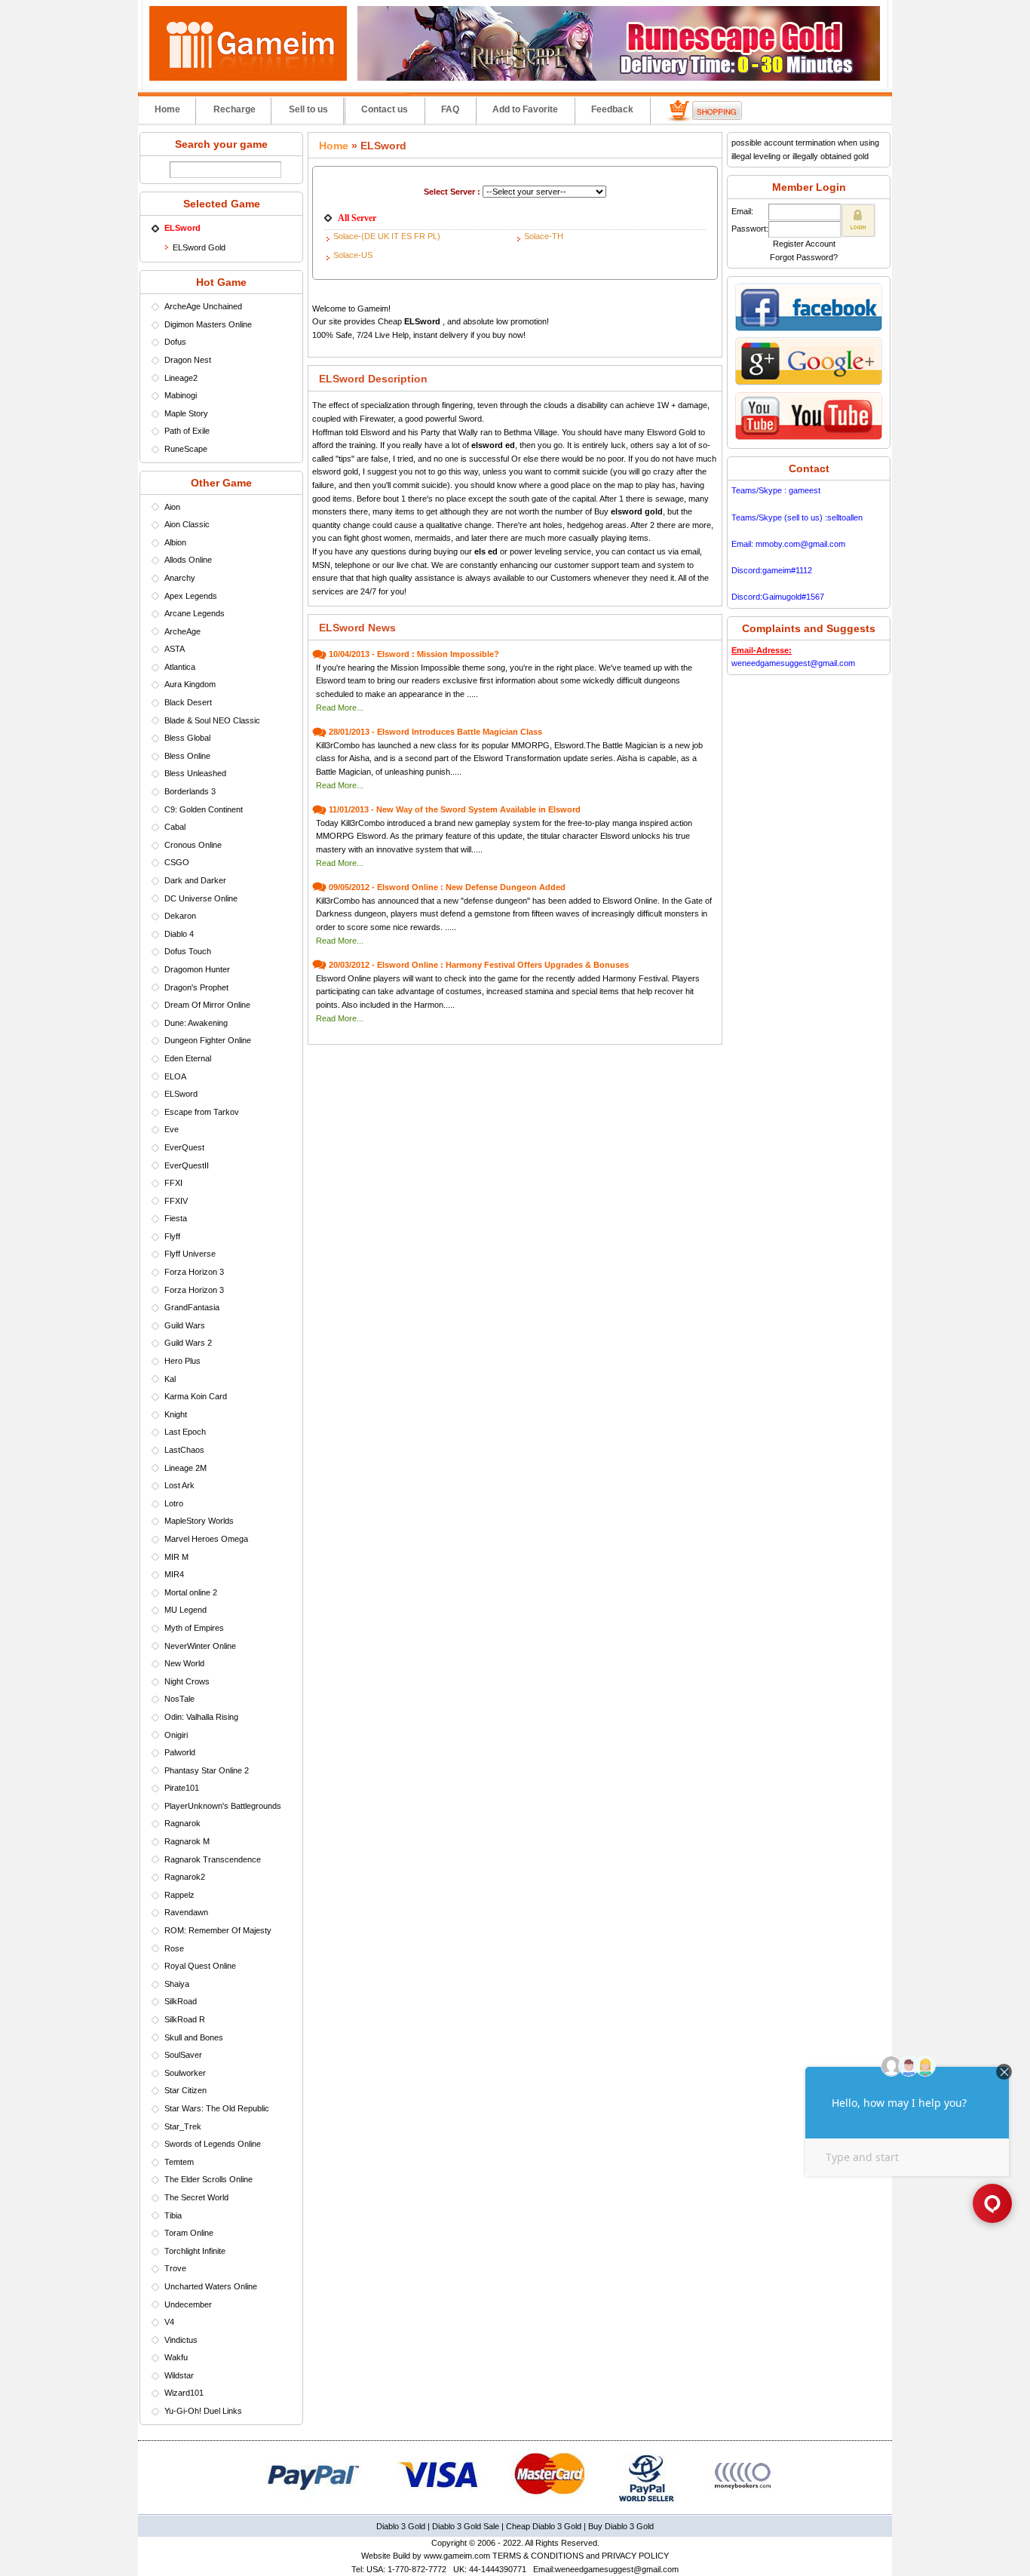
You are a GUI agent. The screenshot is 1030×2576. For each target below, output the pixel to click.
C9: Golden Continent (204, 809)
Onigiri (176, 1735)
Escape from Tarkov (202, 1112)
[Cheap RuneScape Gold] (619, 78)
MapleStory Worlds (199, 1521)
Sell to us (308, 109)
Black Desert (188, 702)
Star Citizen (185, 2090)
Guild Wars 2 (188, 1343)
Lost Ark (179, 1485)
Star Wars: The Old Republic (217, 2108)
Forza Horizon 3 (194, 1272)
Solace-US (353, 255)
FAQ (450, 109)
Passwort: (750, 229)
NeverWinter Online (200, 1646)
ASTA (175, 649)
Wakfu (176, 2357)
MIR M (176, 1557)
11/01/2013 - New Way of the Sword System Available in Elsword (455, 809)
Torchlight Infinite (195, 2251)
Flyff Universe (190, 1254)
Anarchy (180, 578)
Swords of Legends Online (213, 2144)
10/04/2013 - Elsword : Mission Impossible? (414, 654)
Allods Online (188, 560)
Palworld (180, 1752)
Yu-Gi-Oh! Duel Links (203, 2411)
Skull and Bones (194, 2037)
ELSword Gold (199, 247)
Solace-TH (544, 236)
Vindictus (181, 2340)
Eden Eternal (188, 1058)
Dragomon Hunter (197, 969)
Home (167, 109)
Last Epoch (185, 1432)
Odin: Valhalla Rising (201, 1717)
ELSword (181, 1094)
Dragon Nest (188, 360)
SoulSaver (183, 2055)
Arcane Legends (195, 613)
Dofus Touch (188, 951)
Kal (170, 1379)
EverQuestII (187, 1165)
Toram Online (189, 2233)
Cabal (175, 827)
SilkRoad (181, 2001)
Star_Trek (183, 2126)
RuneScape (186, 449)
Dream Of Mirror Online (207, 1005)
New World (184, 1663)
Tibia (173, 2215)
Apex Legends (191, 596)
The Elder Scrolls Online (208, 2179)
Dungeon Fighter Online (208, 1040)
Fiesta (176, 1218)
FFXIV (176, 1201)
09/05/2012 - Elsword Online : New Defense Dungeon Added (447, 887)
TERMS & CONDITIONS (538, 2556)
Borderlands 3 (190, 791)
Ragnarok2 (185, 1877)
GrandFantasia (192, 1307)
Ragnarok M (187, 1841)
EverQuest (184, 1147)
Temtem (179, 2162)
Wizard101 (184, 2393)
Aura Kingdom (190, 684)
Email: (742, 211)
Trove (175, 2268)
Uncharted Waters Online (211, 2286)
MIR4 (174, 1574)
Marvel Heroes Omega (206, 1539)
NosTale (179, 1699)
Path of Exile (187, 431)
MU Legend (185, 1610)
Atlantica (180, 667)
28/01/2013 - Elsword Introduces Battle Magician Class (435, 732)
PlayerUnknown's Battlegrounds (223, 1806)
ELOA (175, 1076)
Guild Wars (185, 1325)
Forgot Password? (804, 257)
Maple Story (186, 413)
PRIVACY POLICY (635, 2556)
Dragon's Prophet (196, 987)
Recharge (235, 109)
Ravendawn (186, 1912)
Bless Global (187, 738)
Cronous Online (193, 845)
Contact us (385, 109)
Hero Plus (182, 1361)
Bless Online (187, 756)
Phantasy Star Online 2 (207, 1770)
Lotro (174, 1503)
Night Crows (187, 1681)
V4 (169, 2322)
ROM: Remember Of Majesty (218, 1930)
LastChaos (184, 1450)
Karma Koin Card (196, 1396)
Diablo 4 (179, 934)
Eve (172, 1129)
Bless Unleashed (195, 773)
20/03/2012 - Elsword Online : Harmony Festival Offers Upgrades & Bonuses (479, 965)
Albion (175, 542)
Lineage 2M (185, 1468)
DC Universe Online (201, 898)
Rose (174, 1948)
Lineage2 (181, 378)
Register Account (804, 244)
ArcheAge (182, 631)
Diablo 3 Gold (401, 2526)
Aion (172, 507)
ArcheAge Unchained (203, 306)
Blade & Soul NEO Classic (212, 720)
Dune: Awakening (196, 1023)
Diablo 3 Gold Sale (466, 2526)
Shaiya (177, 1984)
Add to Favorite (525, 109)
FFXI (173, 1183)
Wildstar (179, 2375)
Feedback (612, 109)
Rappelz (179, 1895)
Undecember (188, 2304)
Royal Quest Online (200, 1966)
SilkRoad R (185, 2019)
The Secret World (196, 2197)
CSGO (177, 862)
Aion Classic (187, 524)
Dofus (175, 342)
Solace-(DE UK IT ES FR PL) (387, 236)
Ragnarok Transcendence (213, 1859)
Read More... (340, 708)
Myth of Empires (194, 1628)
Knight (176, 1414)
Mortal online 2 (191, 1592)
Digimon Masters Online (208, 324)
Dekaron (180, 916)
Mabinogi (181, 395)
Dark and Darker (195, 880)
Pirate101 (182, 1788)
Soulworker (185, 2073)
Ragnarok (182, 1823)
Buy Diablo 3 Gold (621, 2526)
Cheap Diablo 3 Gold (544, 2526)
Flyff (172, 1236)
